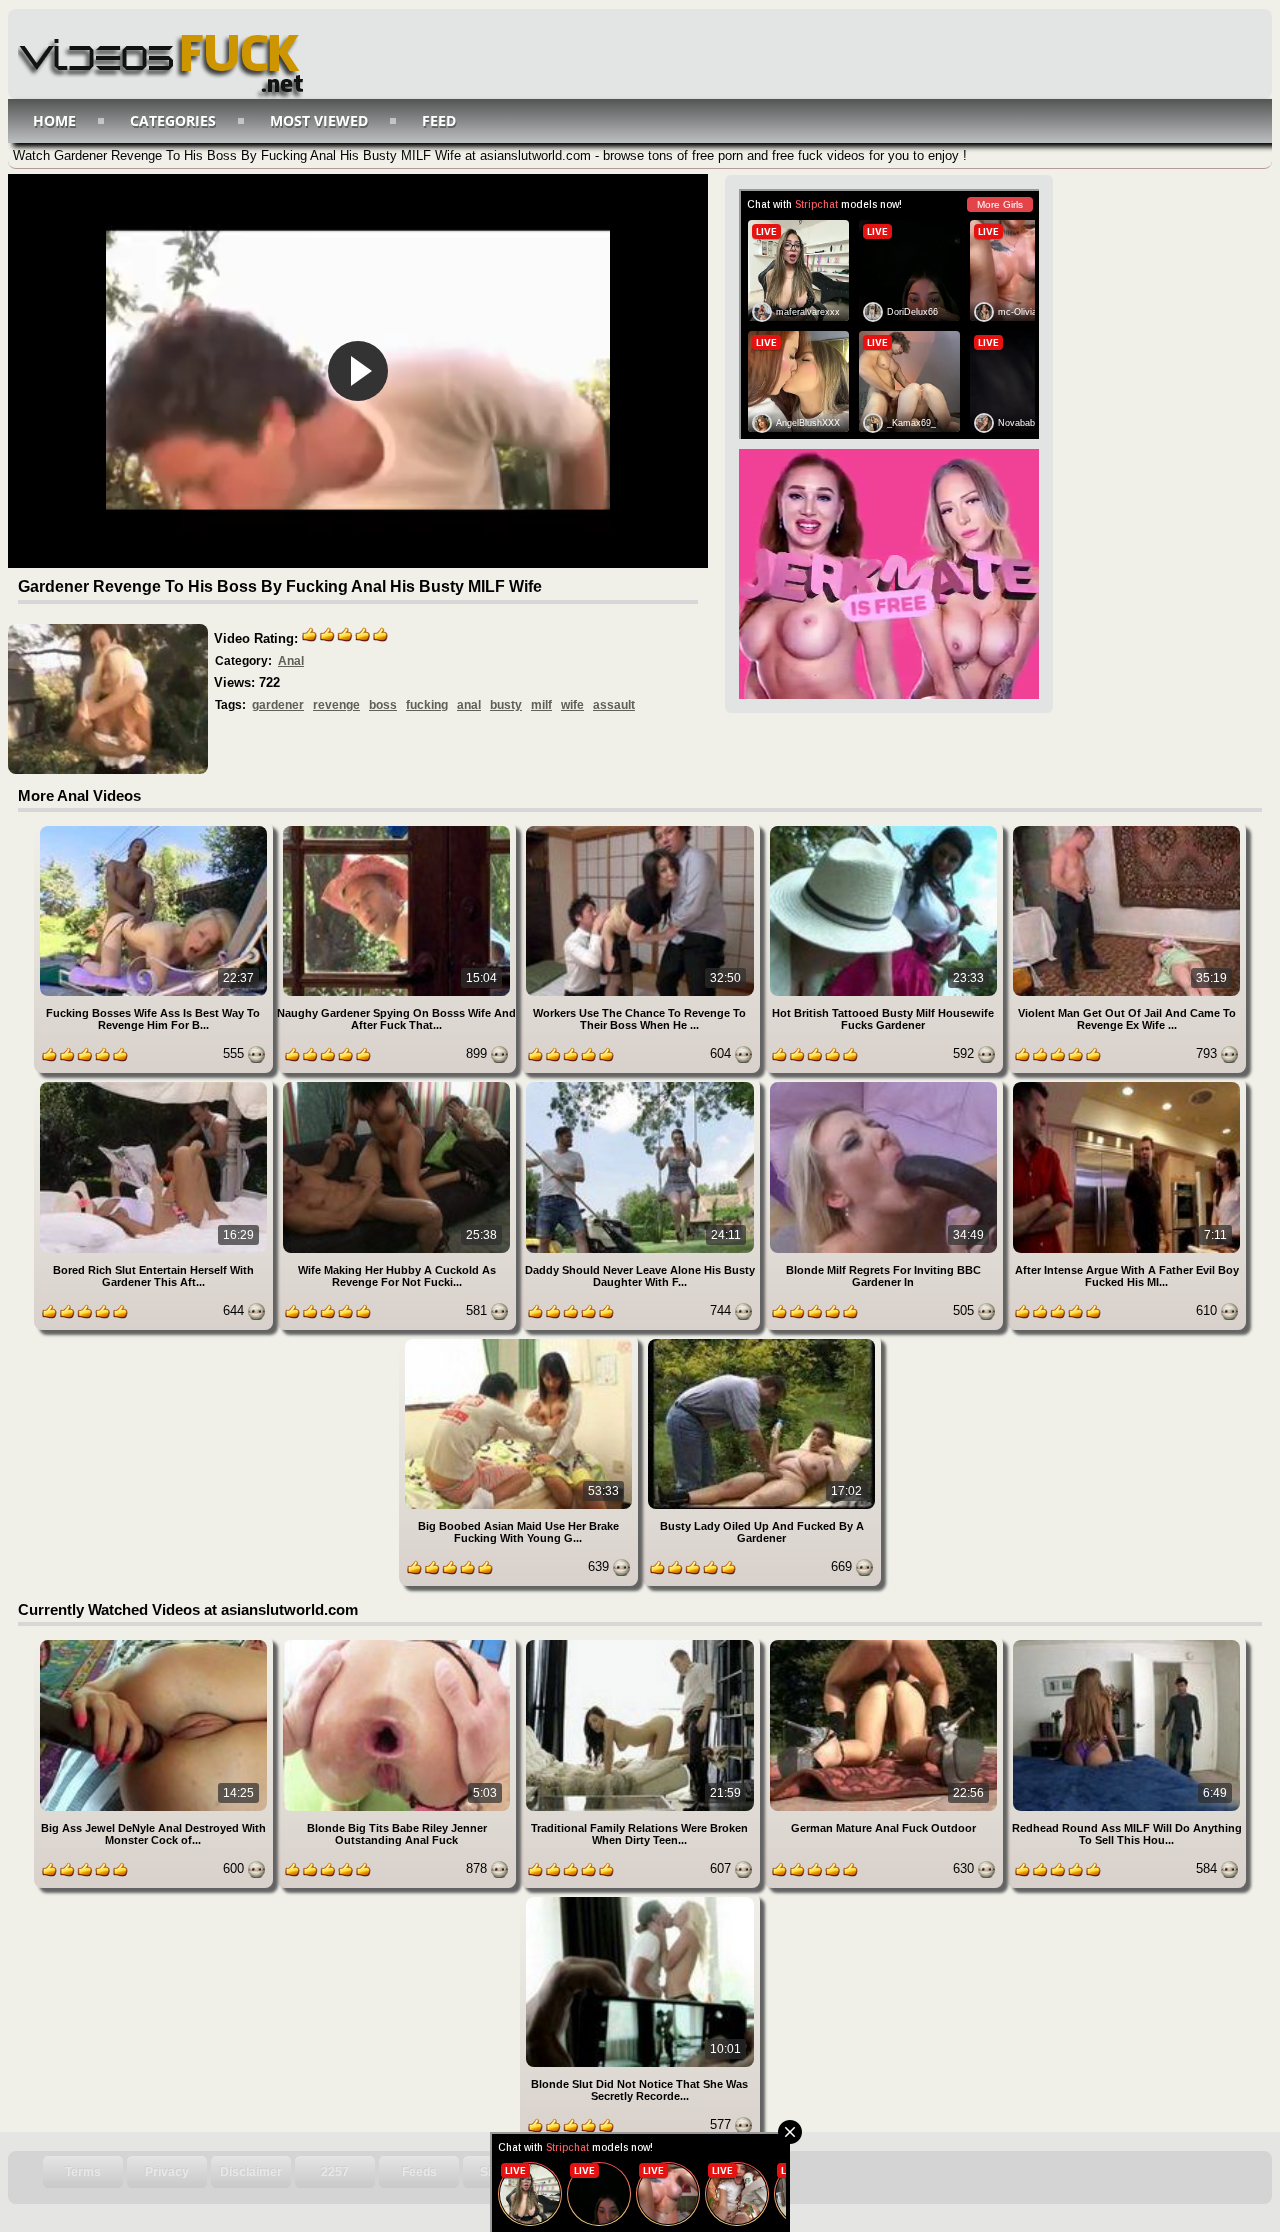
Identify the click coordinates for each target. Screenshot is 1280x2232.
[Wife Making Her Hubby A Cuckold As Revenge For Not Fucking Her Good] (398, 1085)
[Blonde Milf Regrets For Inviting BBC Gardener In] (885, 1085)
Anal (291, 661)
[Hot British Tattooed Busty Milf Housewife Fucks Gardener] (885, 829)
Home (54, 120)
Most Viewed (319, 120)
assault (614, 705)
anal (469, 705)
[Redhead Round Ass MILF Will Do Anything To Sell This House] (1126, 1643)
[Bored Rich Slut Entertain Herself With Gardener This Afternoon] (155, 1085)
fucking (427, 705)
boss (383, 705)
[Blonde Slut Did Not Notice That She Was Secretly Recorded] (639, 1900)
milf (541, 705)
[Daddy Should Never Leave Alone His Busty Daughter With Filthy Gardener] (641, 1085)
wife (572, 705)
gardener (278, 705)
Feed (439, 120)
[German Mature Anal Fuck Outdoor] (885, 1643)
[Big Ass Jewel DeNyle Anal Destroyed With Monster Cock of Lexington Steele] (155, 1643)
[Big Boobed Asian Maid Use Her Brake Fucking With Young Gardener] (520, 1342)
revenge (336, 705)
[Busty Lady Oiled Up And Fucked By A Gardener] (761, 1342)
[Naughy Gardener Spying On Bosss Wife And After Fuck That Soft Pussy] (398, 829)
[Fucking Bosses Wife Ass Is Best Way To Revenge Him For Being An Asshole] (155, 829)
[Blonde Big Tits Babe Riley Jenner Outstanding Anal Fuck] (398, 1643)
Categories (173, 120)
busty (506, 705)
